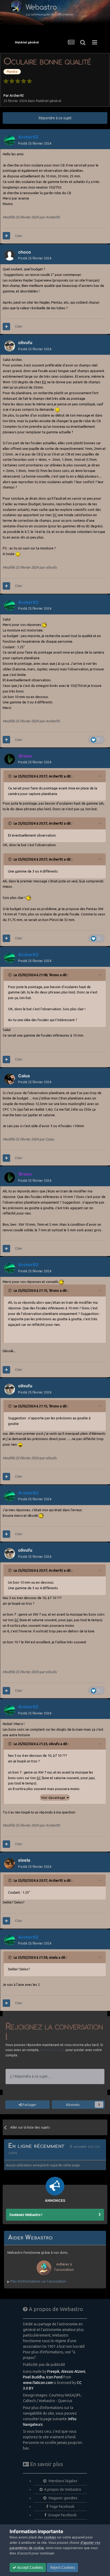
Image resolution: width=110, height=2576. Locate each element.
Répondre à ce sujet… (33, 2076)
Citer (19, 236)
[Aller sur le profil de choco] (10, 255)
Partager (29, 2105)
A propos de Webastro (63, 2489)
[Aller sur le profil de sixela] (10, 1864)
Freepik (53, 2371)
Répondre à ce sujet (55, 118)
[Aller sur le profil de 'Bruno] (10, 759)
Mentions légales (63, 2481)
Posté (35, 143)
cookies (50, 2537)
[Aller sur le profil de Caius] (10, 1079)
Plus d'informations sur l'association (38, 2281)
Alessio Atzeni (73, 2371)
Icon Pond (54, 2377)
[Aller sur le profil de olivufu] (10, 346)
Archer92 (17, 95)
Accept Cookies (30, 2567)
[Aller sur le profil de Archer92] (10, 140)
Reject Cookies (62, 2567)
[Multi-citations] (6, 236)
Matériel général (48, 101)
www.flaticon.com (38, 2383)
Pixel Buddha (34, 2377)
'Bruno (54, 975)
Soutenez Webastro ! (26, 2215)
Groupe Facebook (62, 2515)
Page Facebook (62, 2506)
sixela (53, 1957)
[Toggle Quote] (10, 776)
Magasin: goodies (63, 2498)
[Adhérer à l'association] (55, 2276)
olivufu (54, 1744)
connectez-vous (52, 2050)
